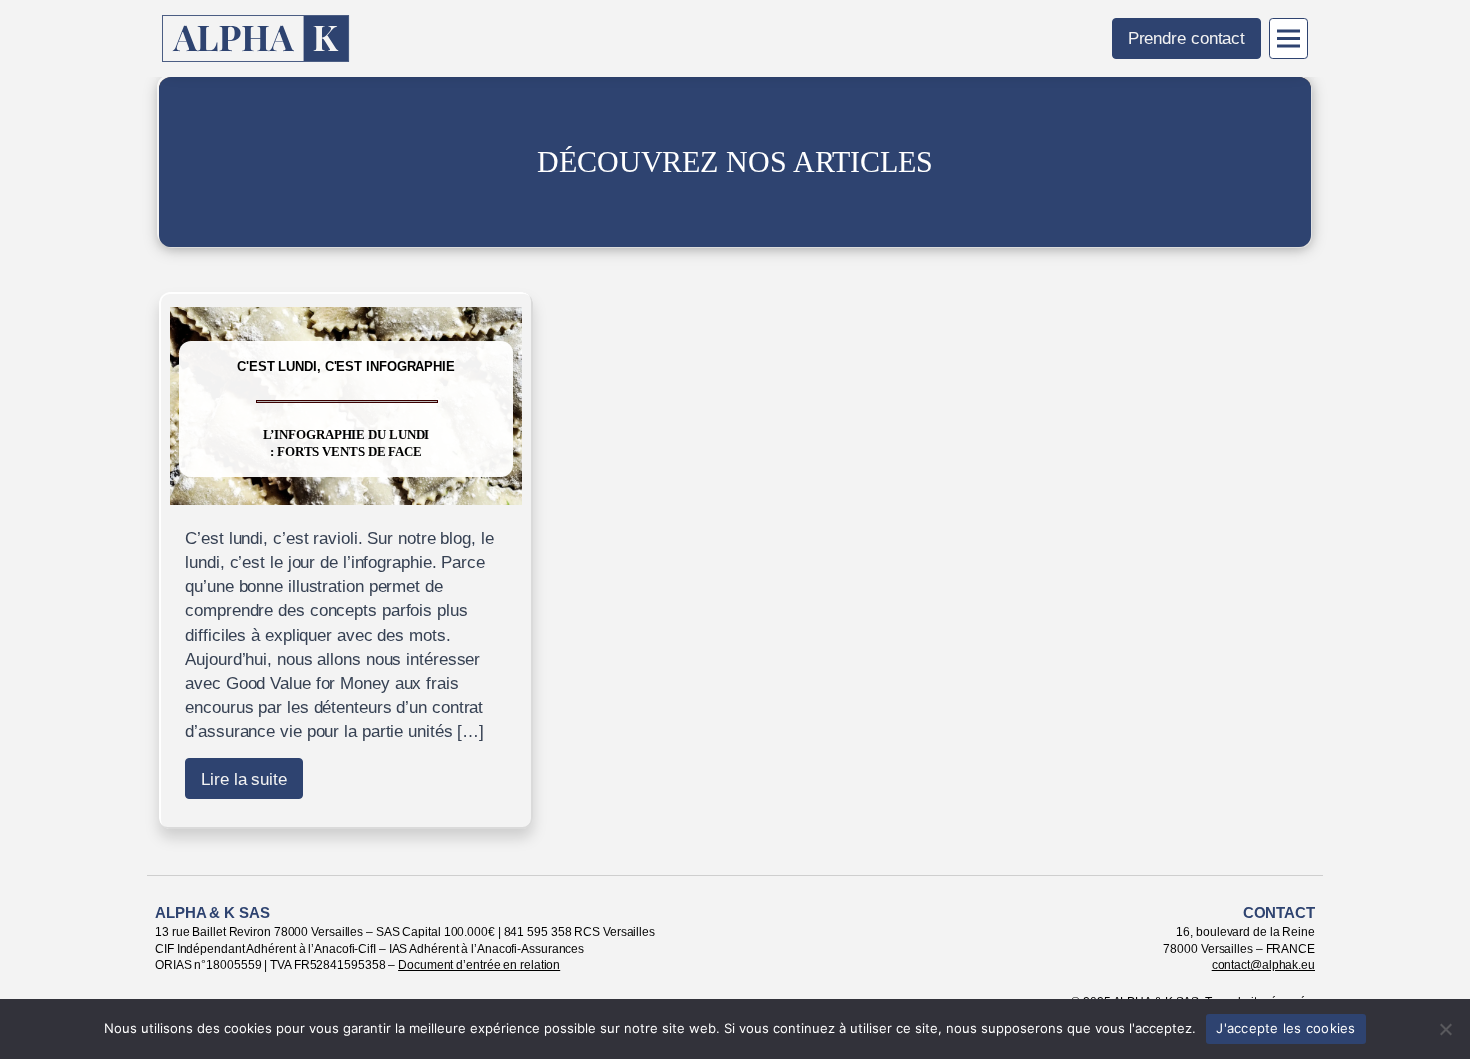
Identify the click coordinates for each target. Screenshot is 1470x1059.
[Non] (1445, 1029)
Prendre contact (1187, 38)
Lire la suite (244, 779)
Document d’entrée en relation (479, 965)
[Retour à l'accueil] (256, 38)
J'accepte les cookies (1285, 1028)
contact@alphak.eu (1263, 965)
